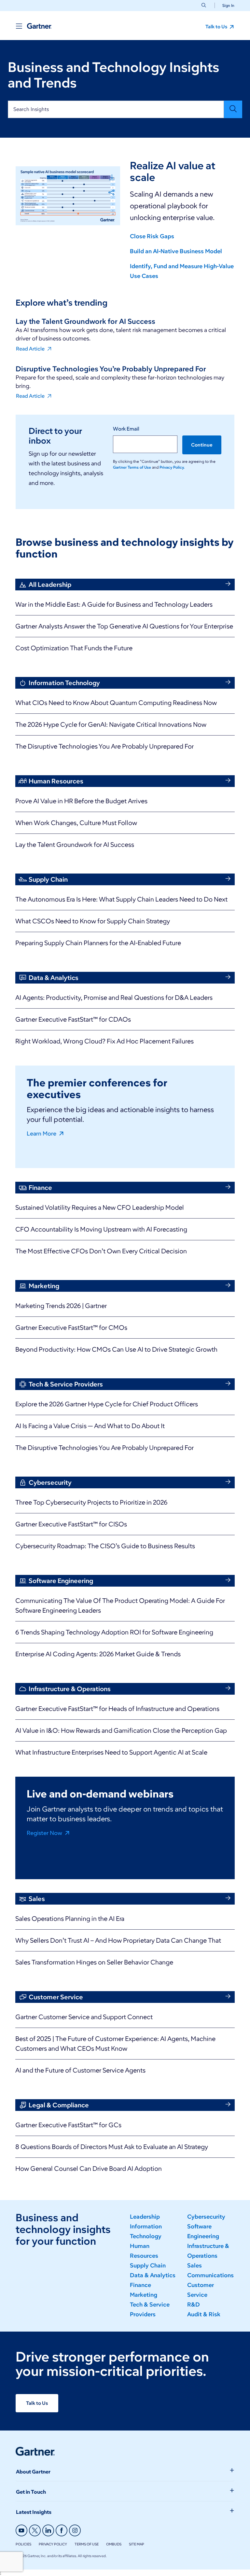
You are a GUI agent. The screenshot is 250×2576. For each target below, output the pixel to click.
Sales (194, 2266)
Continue (202, 445)
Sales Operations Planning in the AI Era (70, 1919)
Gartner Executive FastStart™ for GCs (68, 2125)
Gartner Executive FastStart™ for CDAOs (73, 1019)
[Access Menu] (19, 26)
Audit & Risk (204, 2314)
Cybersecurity (206, 2217)
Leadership (145, 2217)
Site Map (137, 2544)
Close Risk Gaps (152, 236)
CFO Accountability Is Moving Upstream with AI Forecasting (101, 1229)
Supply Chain (148, 2266)
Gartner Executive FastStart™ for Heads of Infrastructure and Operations (117, 1709)
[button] (226, 5)
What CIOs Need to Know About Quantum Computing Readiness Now (116, 703)
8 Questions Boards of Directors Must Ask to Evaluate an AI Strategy (112, 2147)
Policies (23, 2544)
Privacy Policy (53, 2544)
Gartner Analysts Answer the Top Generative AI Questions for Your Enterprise (124, 626)
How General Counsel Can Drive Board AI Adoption (89, 2169)
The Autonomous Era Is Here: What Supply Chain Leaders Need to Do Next (121, 899)
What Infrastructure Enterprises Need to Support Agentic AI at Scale (111, 1752)
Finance (140, 2285)
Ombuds (114, 2544)
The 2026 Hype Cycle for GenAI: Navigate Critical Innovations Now (111, 724)
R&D (194, 2305)
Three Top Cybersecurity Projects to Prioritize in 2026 (91, 1502)
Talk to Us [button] (217, 27)
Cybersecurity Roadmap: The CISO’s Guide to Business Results (105, 1546)
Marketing (144, 2295)
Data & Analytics (153, 2275)
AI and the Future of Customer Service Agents (80, 2070)
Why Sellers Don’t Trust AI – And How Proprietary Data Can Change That (118, 1940)
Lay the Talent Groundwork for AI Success (75, 845)
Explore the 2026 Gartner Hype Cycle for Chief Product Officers (107, 1404)
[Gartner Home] (39, 26)
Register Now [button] (45, 1833)
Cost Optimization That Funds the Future (74, 648)
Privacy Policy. (172, 467)
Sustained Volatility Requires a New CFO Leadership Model (100, 1207)
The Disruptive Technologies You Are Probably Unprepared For (104, 746)
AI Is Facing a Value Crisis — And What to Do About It (90, 1426)
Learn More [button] (42, 1133)
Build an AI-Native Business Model (176, 251)
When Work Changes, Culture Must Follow (76, 823)
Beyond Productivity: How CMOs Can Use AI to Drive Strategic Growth (116, 1349)
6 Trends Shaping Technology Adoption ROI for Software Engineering (114, 1632)
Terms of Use (87, 2544)
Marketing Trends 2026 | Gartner (61, 1306)
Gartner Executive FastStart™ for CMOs (71, 1328)
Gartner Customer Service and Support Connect (84, 2017)
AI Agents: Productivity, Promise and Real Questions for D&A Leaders (114, 998)
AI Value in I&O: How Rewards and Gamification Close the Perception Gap (121, 1730)
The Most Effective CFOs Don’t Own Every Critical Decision (101, 1251)
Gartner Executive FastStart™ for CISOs (71, 1524)
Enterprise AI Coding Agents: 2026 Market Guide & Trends (98, 1654)
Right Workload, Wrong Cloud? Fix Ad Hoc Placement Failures (104, 1041)
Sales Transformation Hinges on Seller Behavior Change (94, 1962)
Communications (210, 2275)
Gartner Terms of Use (132, 467)
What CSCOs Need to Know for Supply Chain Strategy (93, 921)
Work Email (126, 429)
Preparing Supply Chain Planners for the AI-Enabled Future (98, 943)
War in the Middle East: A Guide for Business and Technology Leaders (114, 604)
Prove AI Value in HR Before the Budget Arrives (81, 801)
